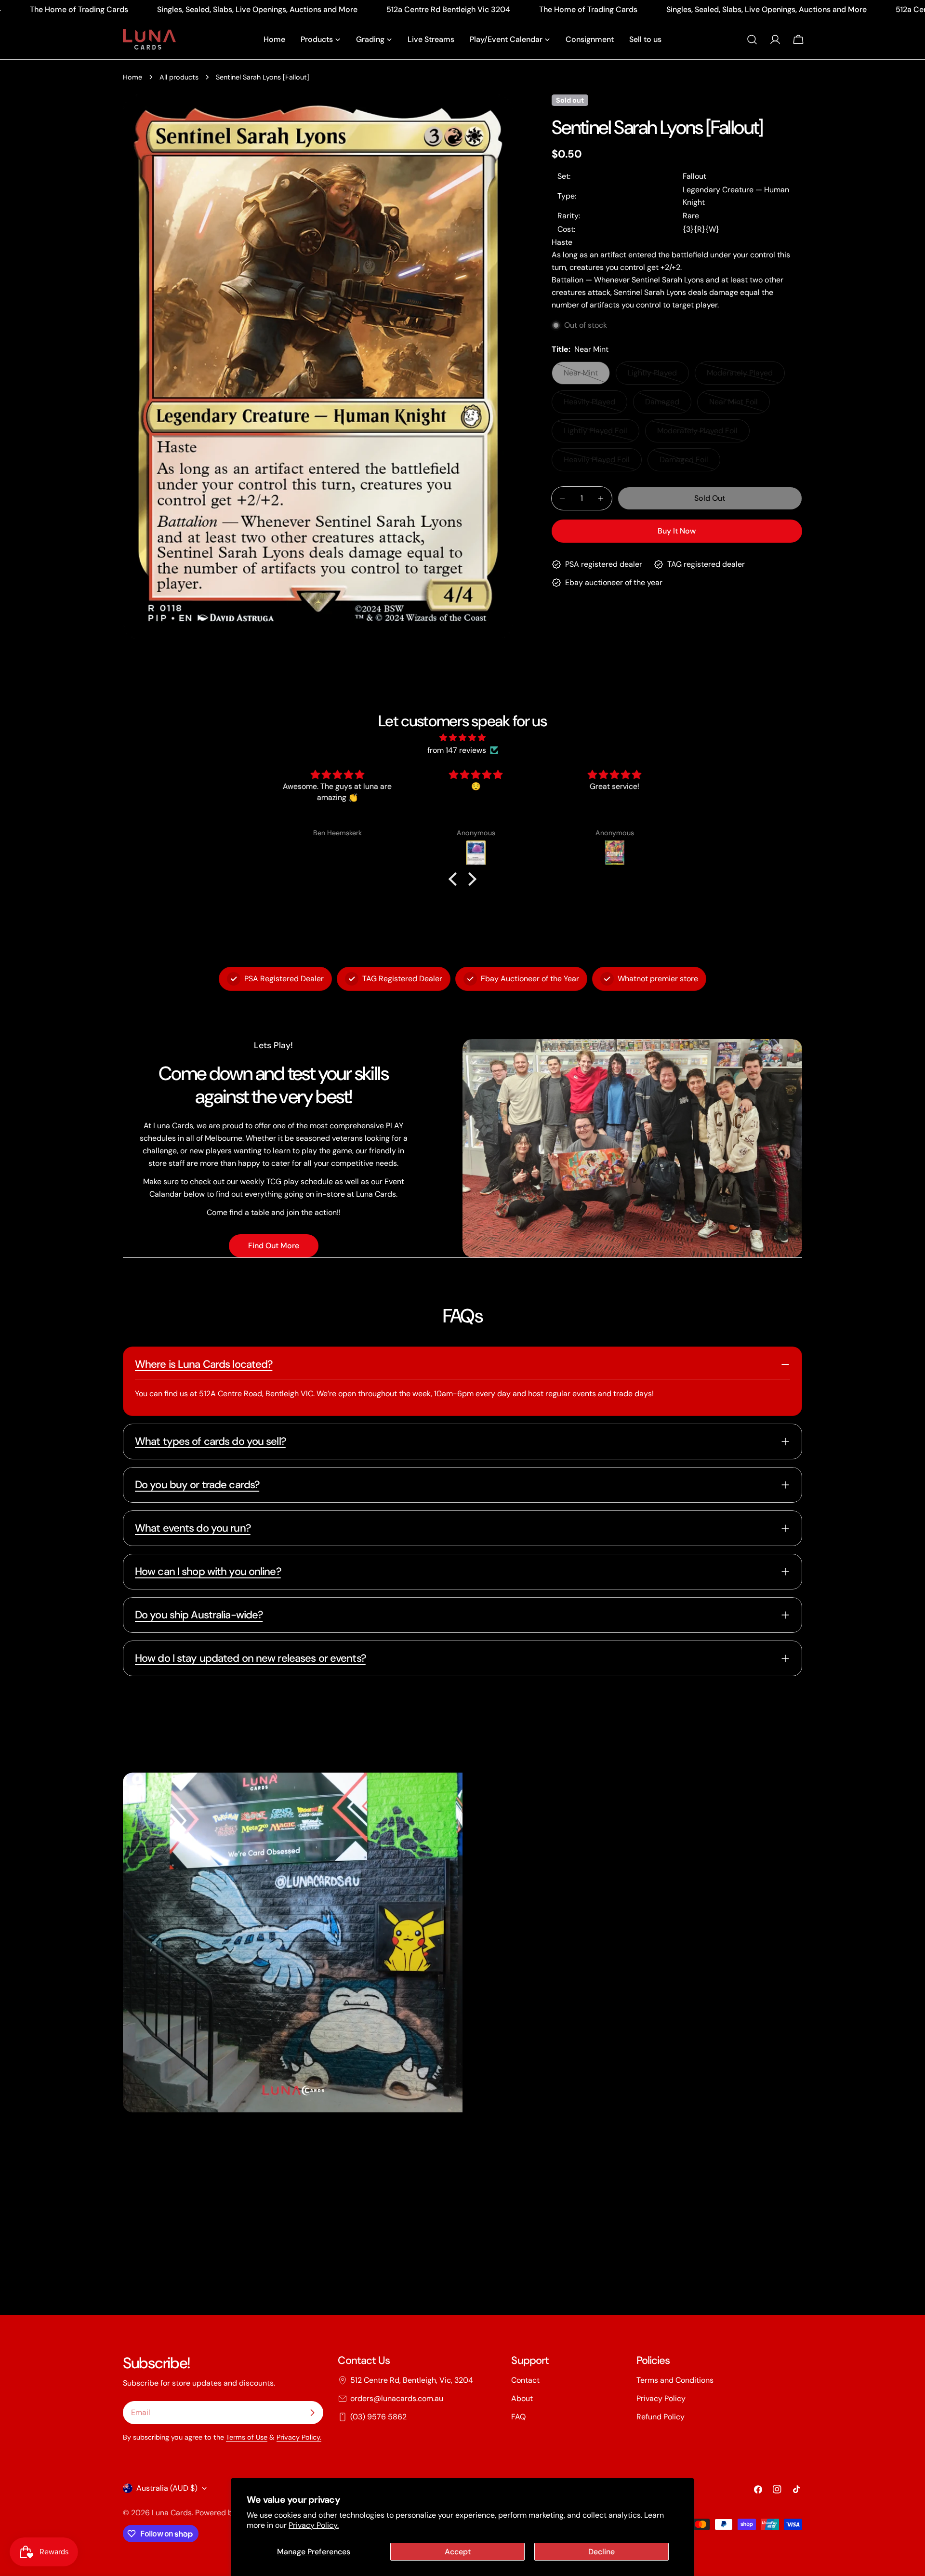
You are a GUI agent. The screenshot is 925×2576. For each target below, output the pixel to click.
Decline (601, 2552)
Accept (458, 2552)
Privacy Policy (661, 2398)
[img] (462, 738)
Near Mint (587, 376)
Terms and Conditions (675, 2380)
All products (179, 77)
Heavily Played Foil (600, 463)
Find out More (274, 1246)
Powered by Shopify (230, 2513)
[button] (455, 879)
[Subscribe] (312, 2413)
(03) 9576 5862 (378, 2417)
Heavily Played (595, 405)
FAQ (518, 2417)
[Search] (752, 40)
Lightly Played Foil (600, 434)
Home (132, 77)
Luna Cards (172, 2513)
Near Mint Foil (740, 405)
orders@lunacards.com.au (397, 2398)
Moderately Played (743, 376)
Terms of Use (247, 2437)
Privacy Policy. (314, 2525)
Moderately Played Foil (697, 434)
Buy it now (677, 531)
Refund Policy (661, 2417)
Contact (525, 2380)
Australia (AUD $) (167, 2488)
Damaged (668, 405)
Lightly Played (658, 376)
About (522, 2398)
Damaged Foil (690, 463)
